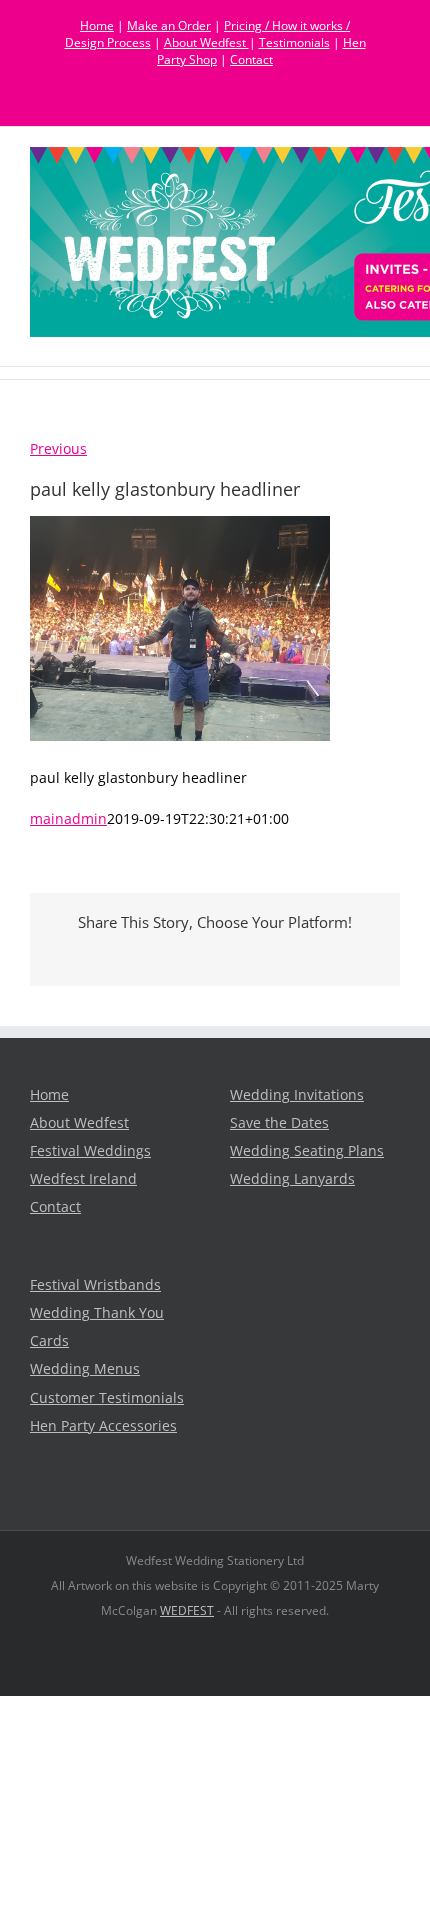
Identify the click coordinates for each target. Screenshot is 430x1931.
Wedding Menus (85, 1369)
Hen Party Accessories (103, 1426)
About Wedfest (206, 42)
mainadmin (68, 819)
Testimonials (294, 42)
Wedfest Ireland (83, 1179)
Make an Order (169, 25)
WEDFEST (187, 1610)
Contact (251, 59)
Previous (58, 449)
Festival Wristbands (95, 1285)
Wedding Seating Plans (307, 1151)
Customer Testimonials (107, 1398)
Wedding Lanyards (292, 1179)
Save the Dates (279, 1123)
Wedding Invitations (297, 1095)
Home (97, 25)
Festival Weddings (90, 1151)
